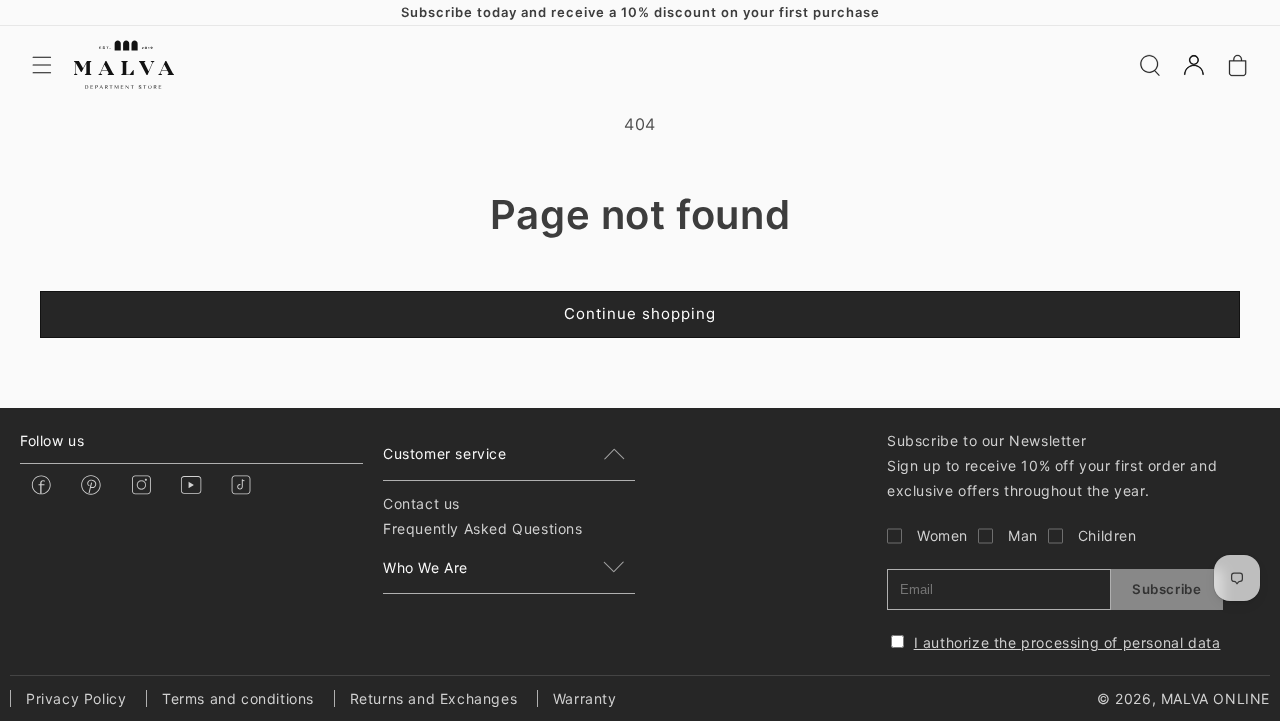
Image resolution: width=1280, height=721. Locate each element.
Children (1107, 535)
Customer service (445, 453)
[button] (42, 65)
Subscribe (1166, 589)
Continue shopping (640, 313)
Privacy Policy (76, 698)
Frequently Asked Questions (483, 528)
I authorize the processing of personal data (1067, 642)
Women (942, 535)
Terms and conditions (238, 698)
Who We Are (425, 567)
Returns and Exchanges (434, 698)
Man (1023, 535)
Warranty (585, 698)
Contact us (421, 503)
